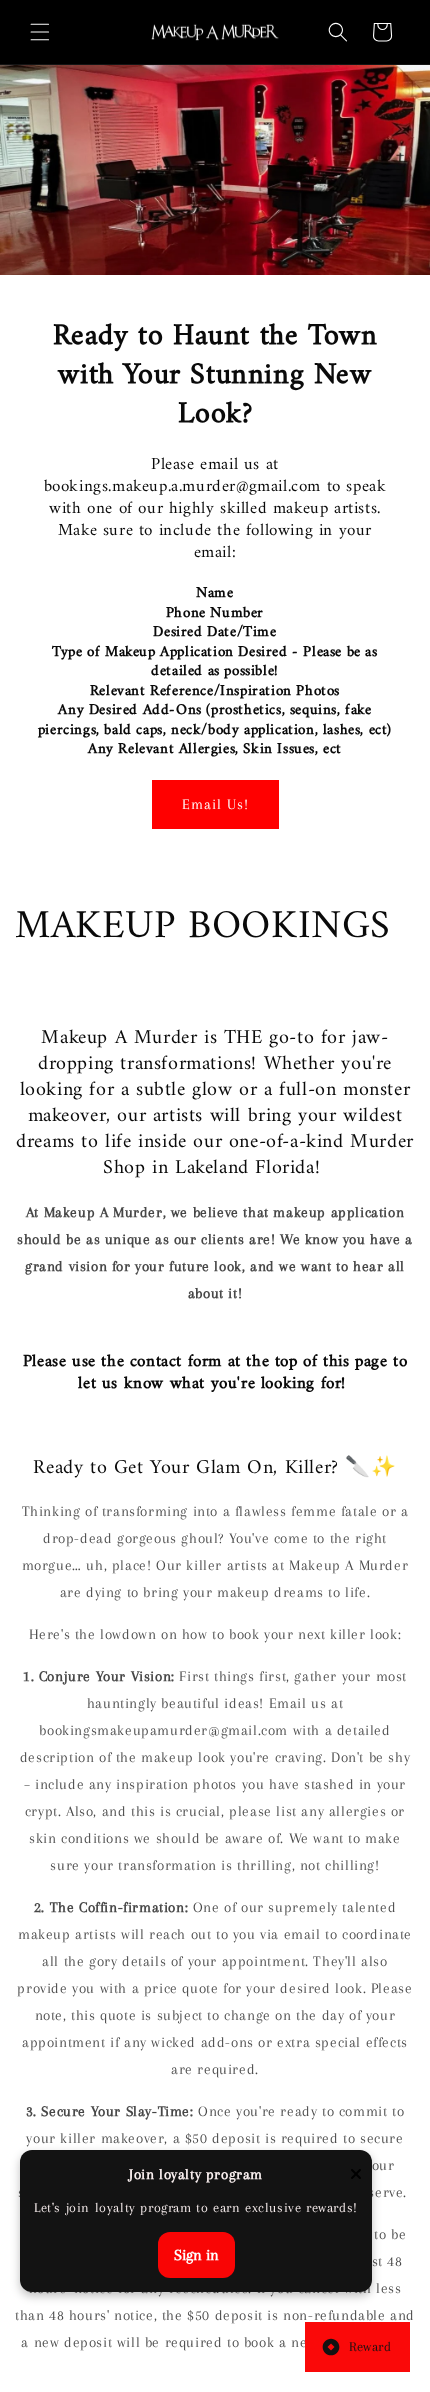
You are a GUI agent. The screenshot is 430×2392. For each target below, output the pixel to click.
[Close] (356, 2175)
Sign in (196, 2255)
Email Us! (215, 804)
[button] (40, 32)
